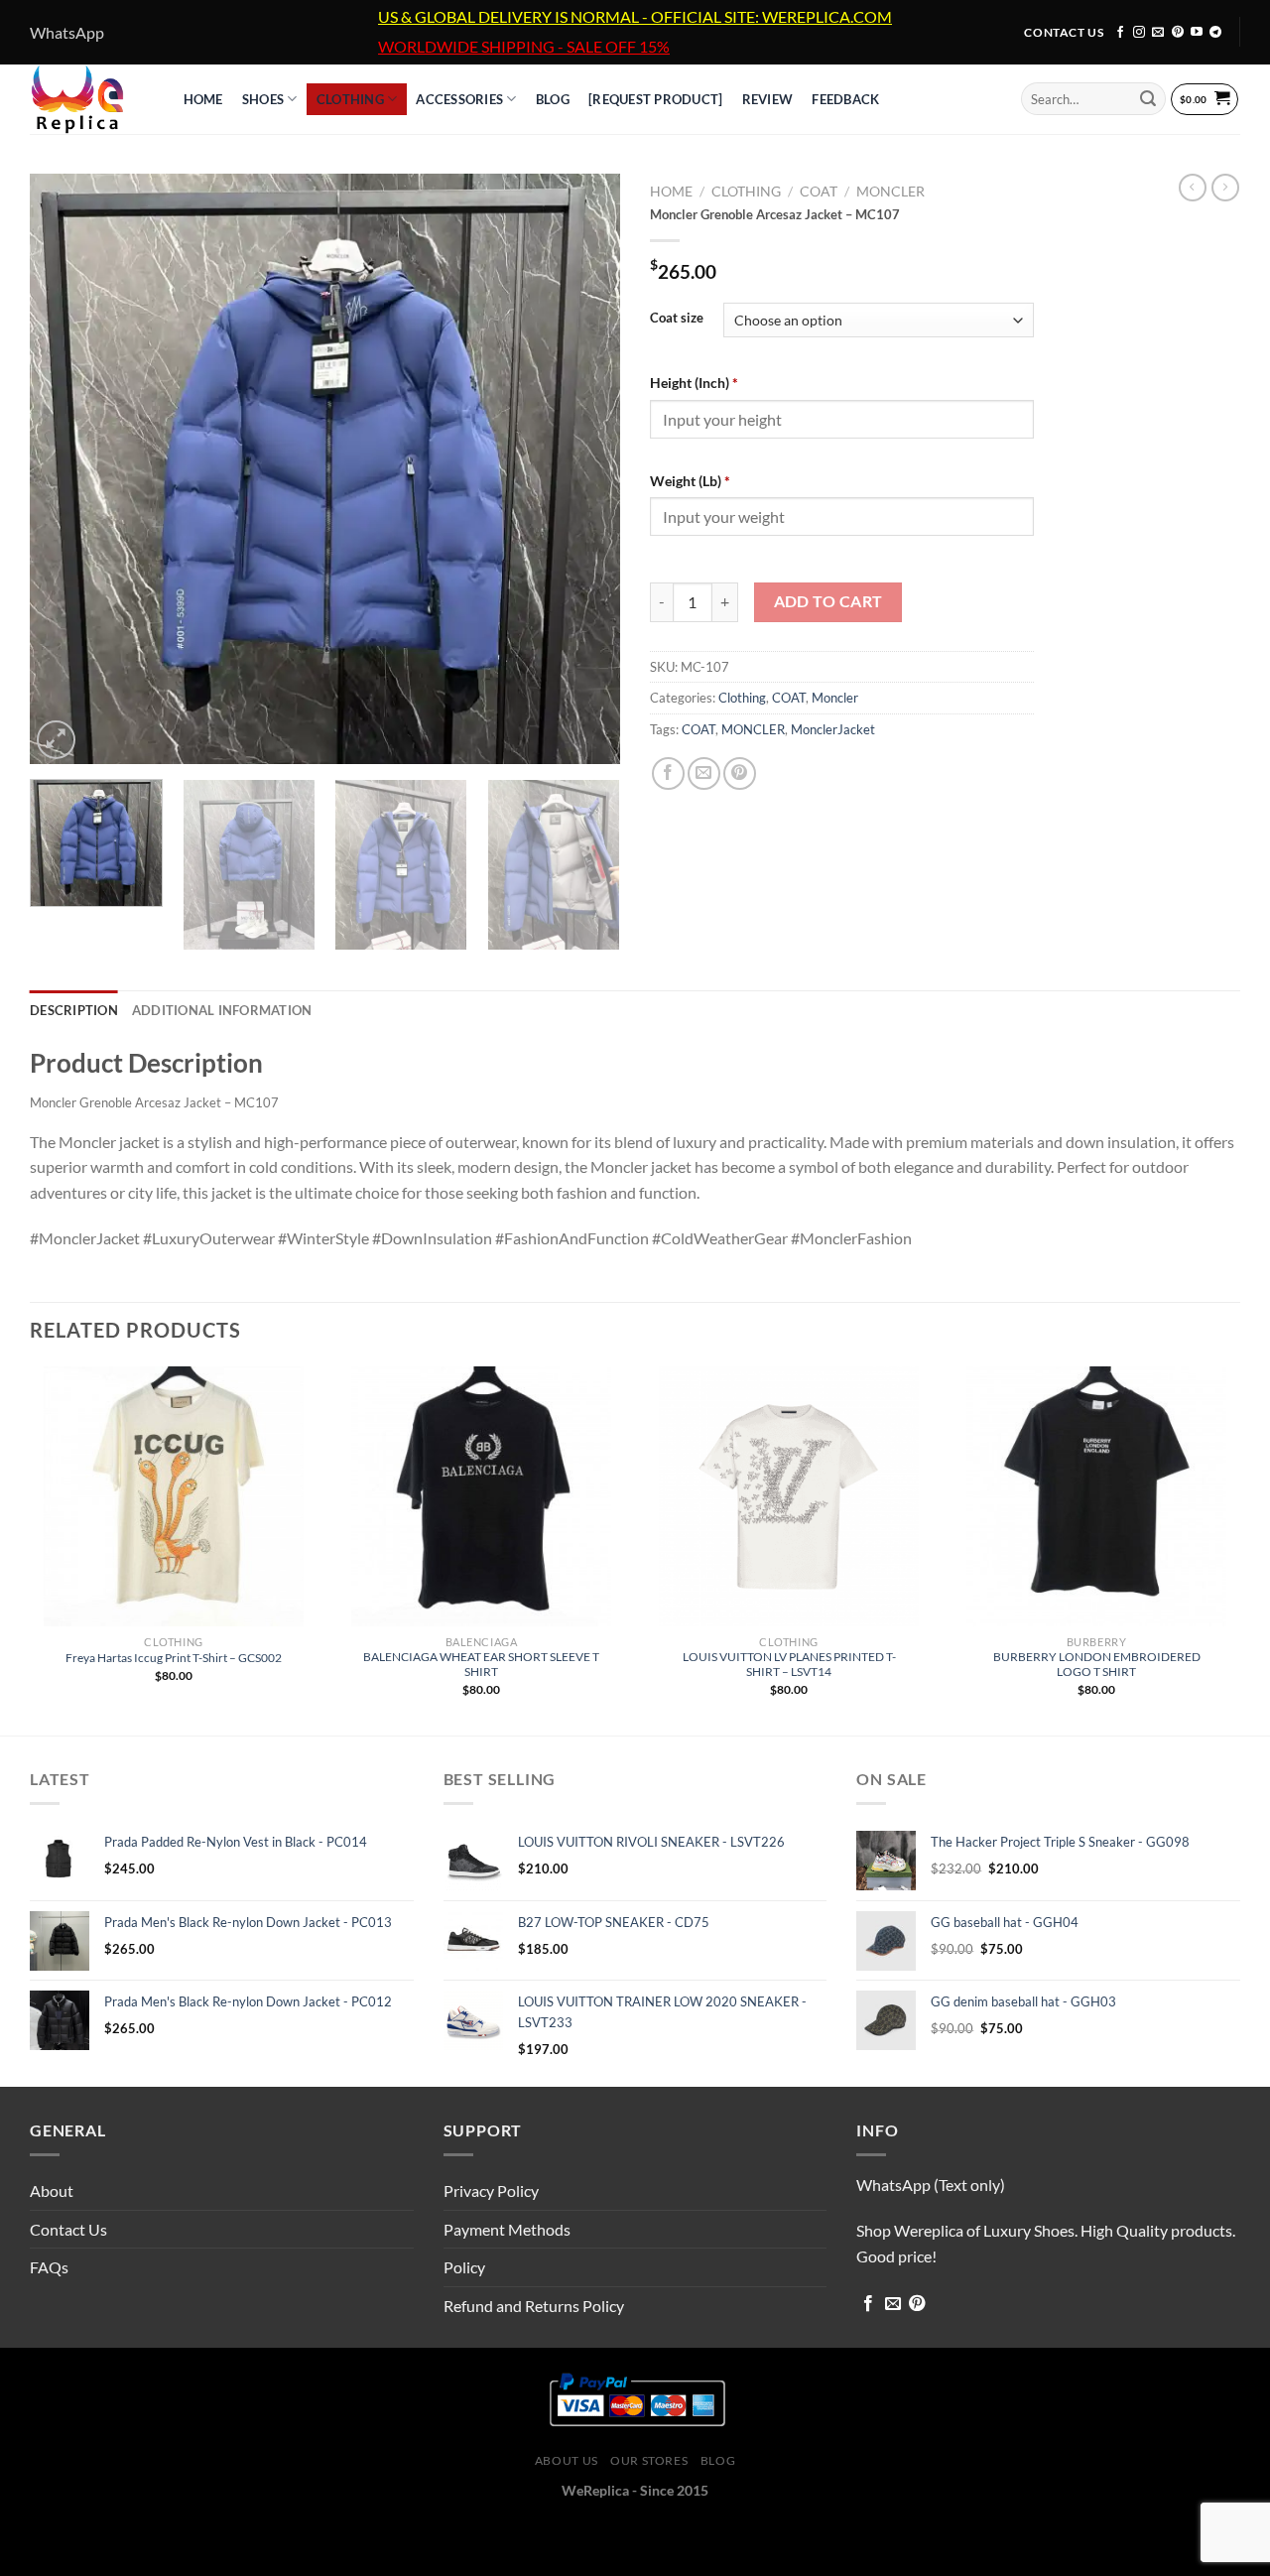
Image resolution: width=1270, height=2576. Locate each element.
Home (671, 192)
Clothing (350, 99)
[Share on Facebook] (668, 773)
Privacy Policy (491, 2190)
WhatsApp (67, 32)
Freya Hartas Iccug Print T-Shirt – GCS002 (174, 1658)
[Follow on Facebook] (1120, 33)
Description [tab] (74, 1010)
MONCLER (753, 729)
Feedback (845, 99)
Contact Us (68, 2229)
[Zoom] (56, 740)
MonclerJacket (833, 729)
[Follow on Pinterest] (1178, 33)
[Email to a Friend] (704, 773)
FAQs (49, 2267)
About (52, 2190)
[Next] (583, 469)
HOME (203, 99)
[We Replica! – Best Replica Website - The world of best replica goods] (87, 99)
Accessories (459, 99)
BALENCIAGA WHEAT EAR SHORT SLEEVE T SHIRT (481, 1664)
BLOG (553, 99)
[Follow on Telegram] (1215, 33)
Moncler (890, 192)
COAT (819, 192)
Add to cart (828, 601)
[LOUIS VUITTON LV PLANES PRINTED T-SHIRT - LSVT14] (789, 1496)
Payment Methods (507, 2229)
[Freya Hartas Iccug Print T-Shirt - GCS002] (174, 1496)
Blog (718, 2460)
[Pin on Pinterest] (740, 773)
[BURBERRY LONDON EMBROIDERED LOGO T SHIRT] (1096, 1496)
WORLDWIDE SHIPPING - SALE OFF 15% (524, 47)
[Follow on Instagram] (1139, 33)
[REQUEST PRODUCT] (655, 99)
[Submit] (1148, 99)
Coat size (677, 319)
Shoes (263, 99)
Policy (464, 2267)
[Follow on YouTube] (1197, 33)
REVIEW (768, 99)
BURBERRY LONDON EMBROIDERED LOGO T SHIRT (1097, 1664)
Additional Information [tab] (222, 1010)
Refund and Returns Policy (534, 2306)
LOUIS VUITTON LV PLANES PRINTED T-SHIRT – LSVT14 (789, 1664)
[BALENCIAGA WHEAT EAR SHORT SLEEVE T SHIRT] (481, 1496)
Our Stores (649, 2460)
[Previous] (66, 469)
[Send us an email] (1158, 33)
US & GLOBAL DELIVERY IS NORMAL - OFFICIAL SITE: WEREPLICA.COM (635, 17)
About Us (567, 2460)
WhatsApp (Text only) (931, 2185)
